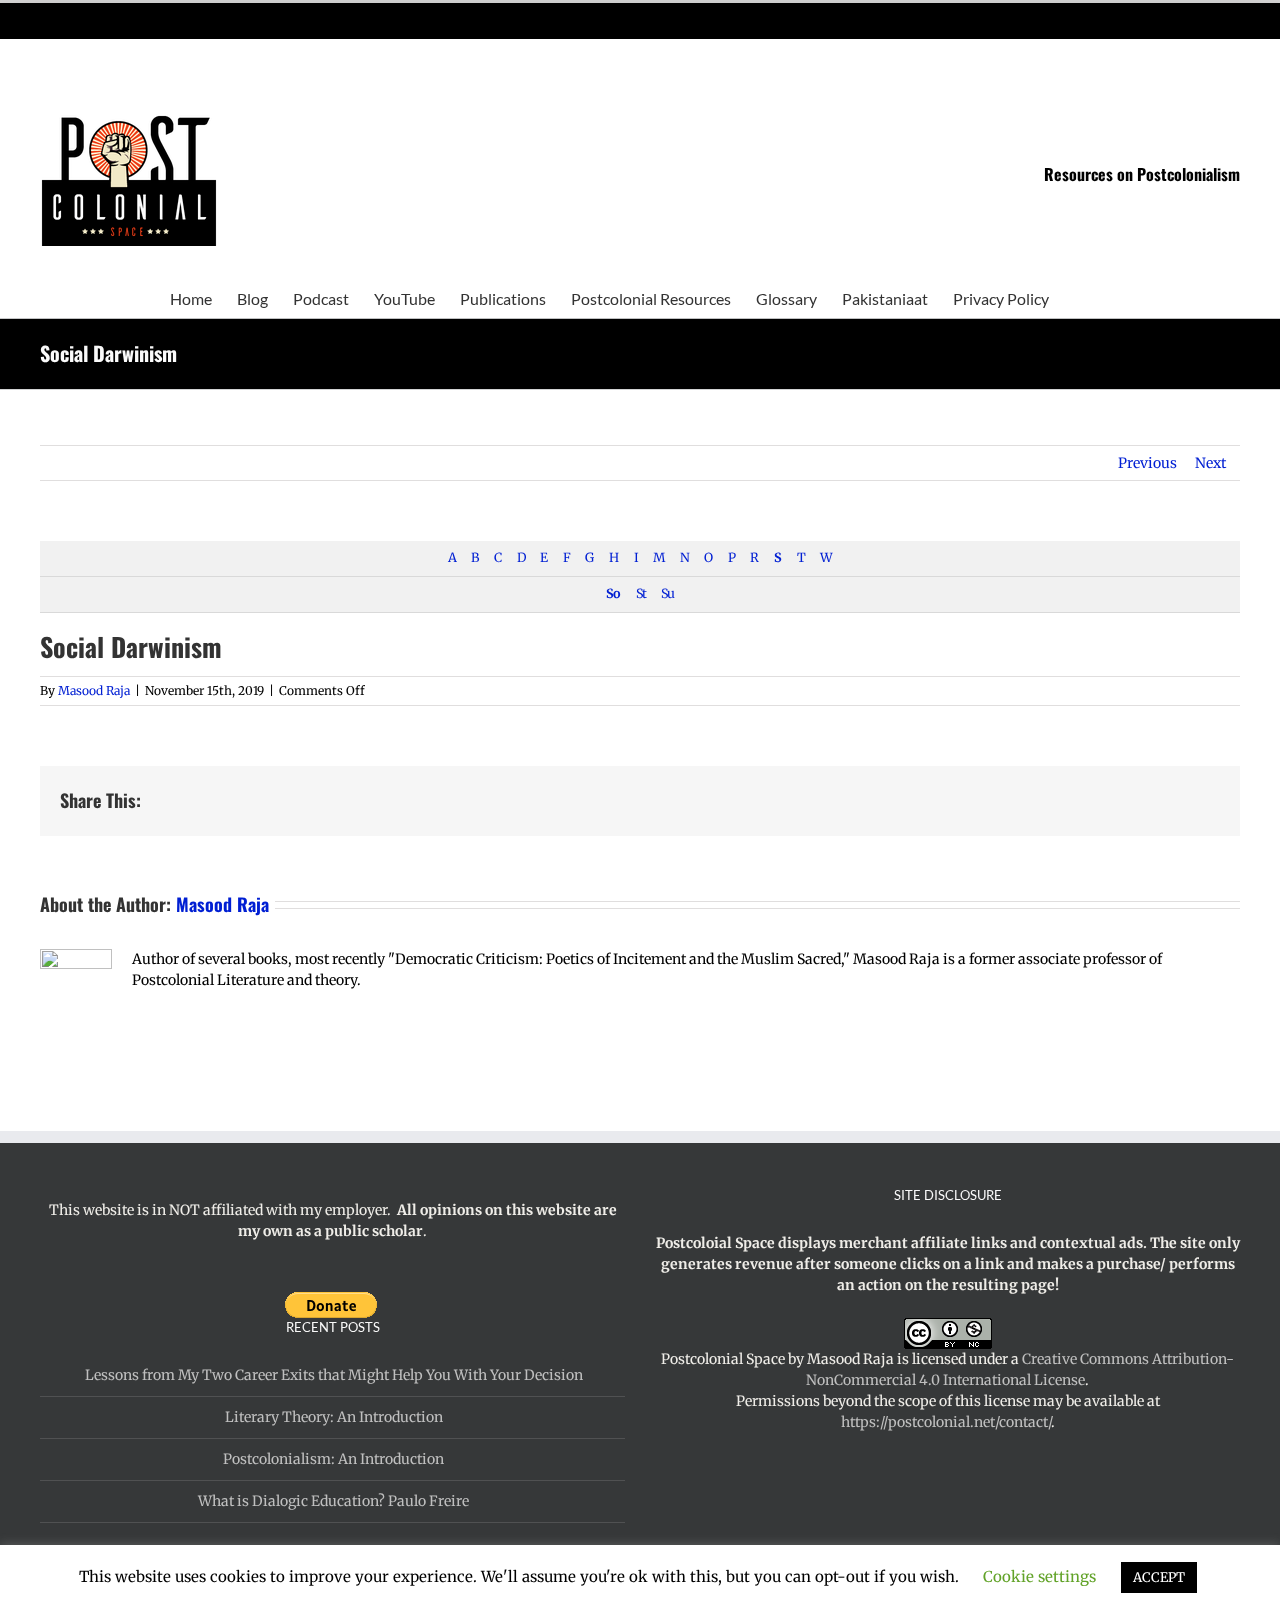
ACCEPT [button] (1159, 1577)
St (641, 593)
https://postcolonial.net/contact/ (946, 1422)
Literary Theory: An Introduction (334, 1417)
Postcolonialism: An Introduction (333, 1459)
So (613, 593)
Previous (1147, 463)
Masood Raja (94, 690)
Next (1210, 463)
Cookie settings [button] (1039, 1576)
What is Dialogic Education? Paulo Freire (333, 1501)
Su (667, 593)
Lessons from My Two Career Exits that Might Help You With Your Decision (334, 1375)
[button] (1080, 297)
